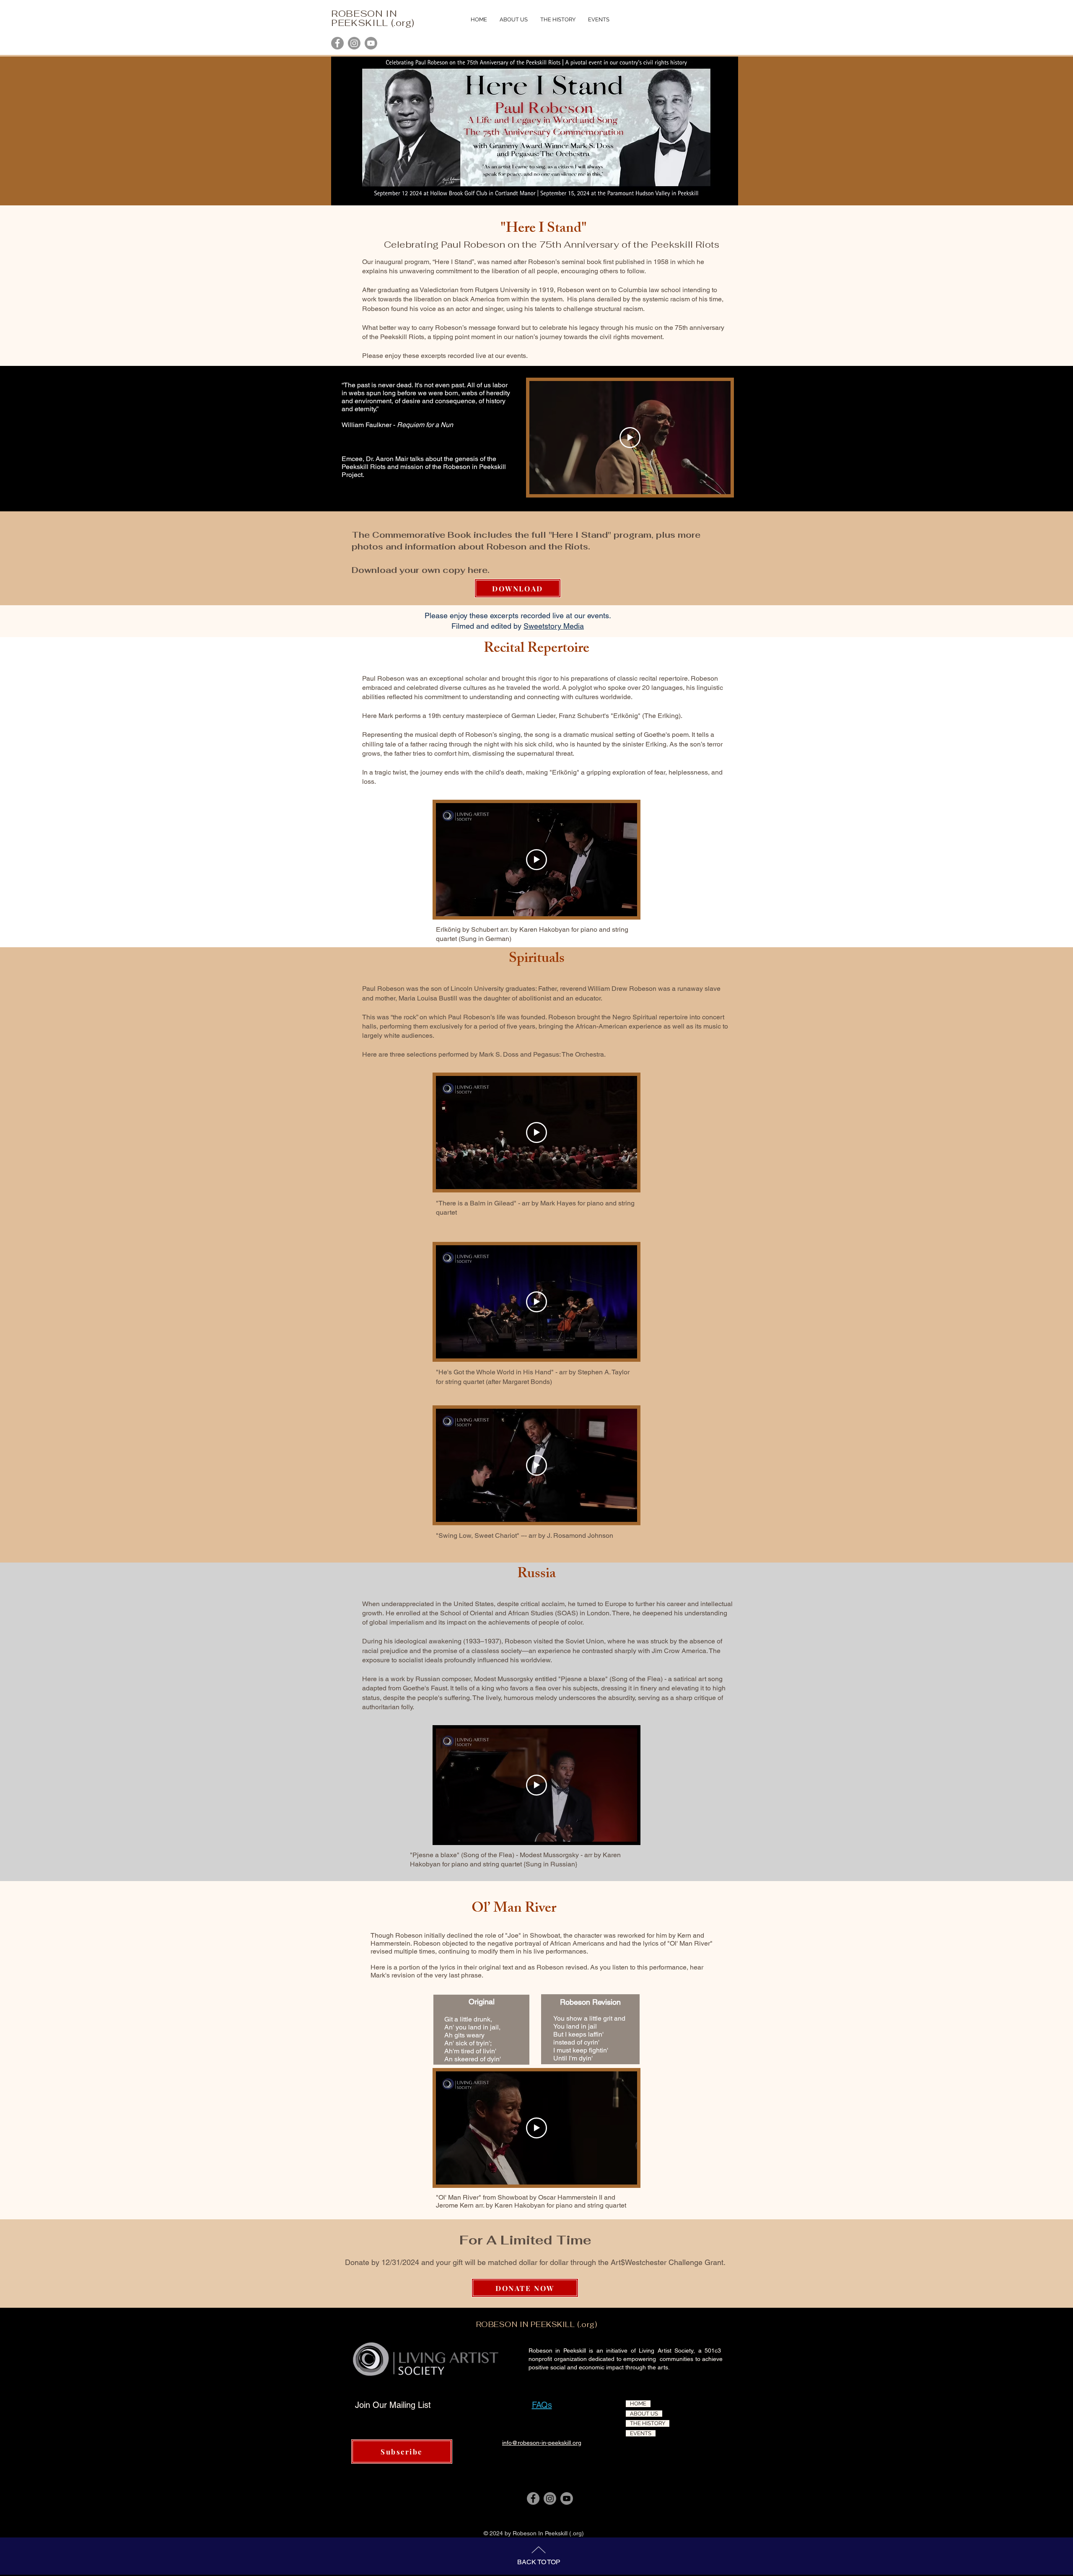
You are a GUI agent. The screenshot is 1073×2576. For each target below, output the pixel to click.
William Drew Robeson (622, 989)
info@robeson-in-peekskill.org (542, 2443)
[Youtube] (371, 43)
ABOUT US (644, 2414)
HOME (638, 2404)
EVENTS (641, 2433)
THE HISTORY (648, 2423)
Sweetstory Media (554, 626)
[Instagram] (354, 43)
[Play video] (630, 438)
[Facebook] (337, 43)
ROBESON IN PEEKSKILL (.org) (373, 18)
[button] (558, 20)
